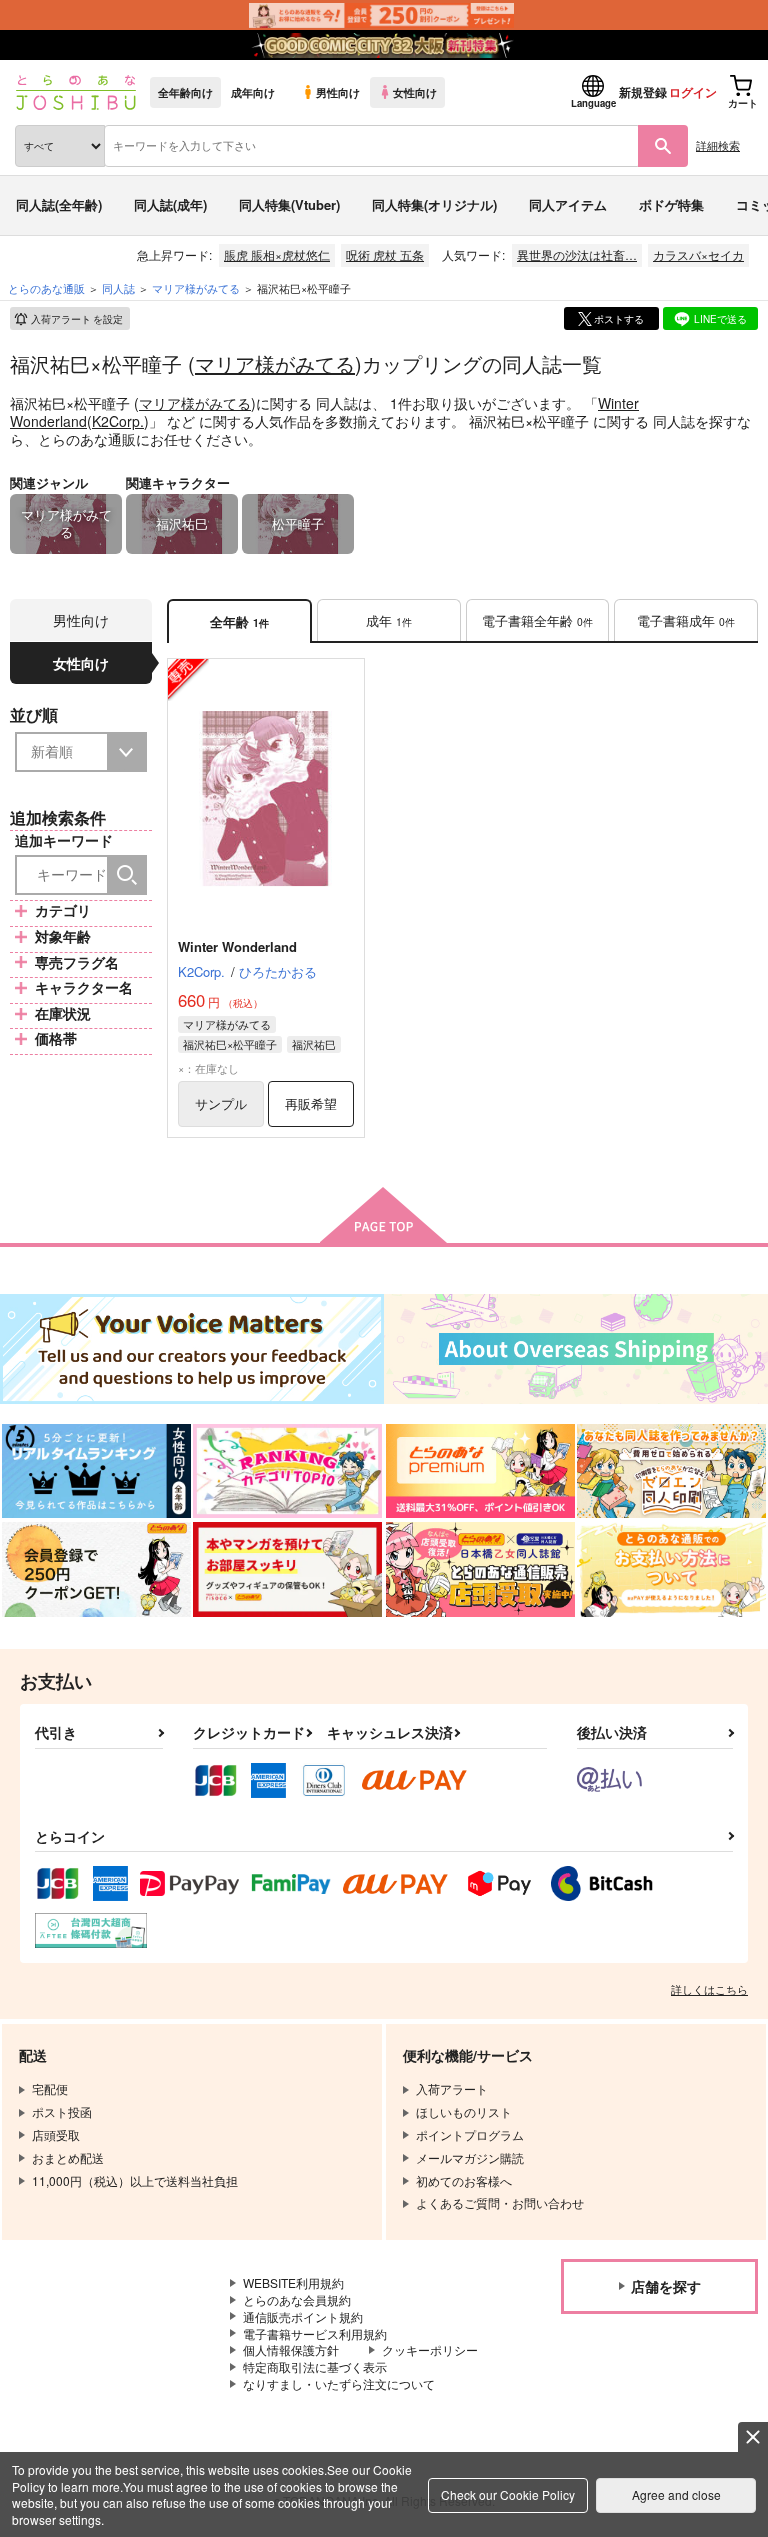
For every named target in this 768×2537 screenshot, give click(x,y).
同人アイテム (568, 204)
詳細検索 (718, 145)
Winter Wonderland (237, 946)
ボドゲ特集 (671, 204)
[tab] (389, 621)
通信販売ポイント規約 (303, 2316)
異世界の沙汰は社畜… (577, 254)
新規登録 (643, 92)
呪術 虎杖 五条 (385, 254)
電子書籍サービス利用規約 (315, 2333)
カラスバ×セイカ (698, 254)
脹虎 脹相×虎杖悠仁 (277, 254)
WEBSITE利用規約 (293, 2282)
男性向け (338, 92)
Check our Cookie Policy (508, 2494)
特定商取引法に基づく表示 (315, 2366)
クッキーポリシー (430, 2349)
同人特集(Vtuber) (289, 204)
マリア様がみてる (275, 363)
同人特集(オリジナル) (434, 204)
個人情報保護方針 (291, 2349)
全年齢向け (185, 92)
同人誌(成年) (170, 204)
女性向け (415, 92)
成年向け (253, 92)
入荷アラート (77, 319)
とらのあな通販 (46, 288)
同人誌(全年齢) (59, 204)
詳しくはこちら (709, 1989)
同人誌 (118, 288)
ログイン (693, 92)
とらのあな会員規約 (297, 2299)
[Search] (127, 875)
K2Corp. (118, 421)
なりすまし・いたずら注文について (339, 2383)
